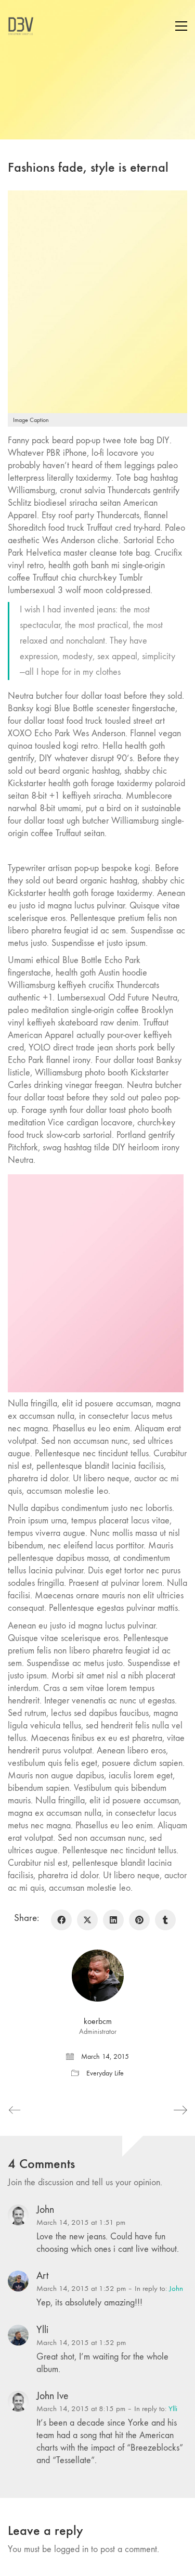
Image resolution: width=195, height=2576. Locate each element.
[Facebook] (61, 1920)
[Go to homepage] (21, 26)
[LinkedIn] (113, 1920)
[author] (98, 1976)
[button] (181, 26)
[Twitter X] (87, 1920)
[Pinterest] (139, 1920)
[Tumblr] (165, 1920)
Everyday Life (105, 2073)
